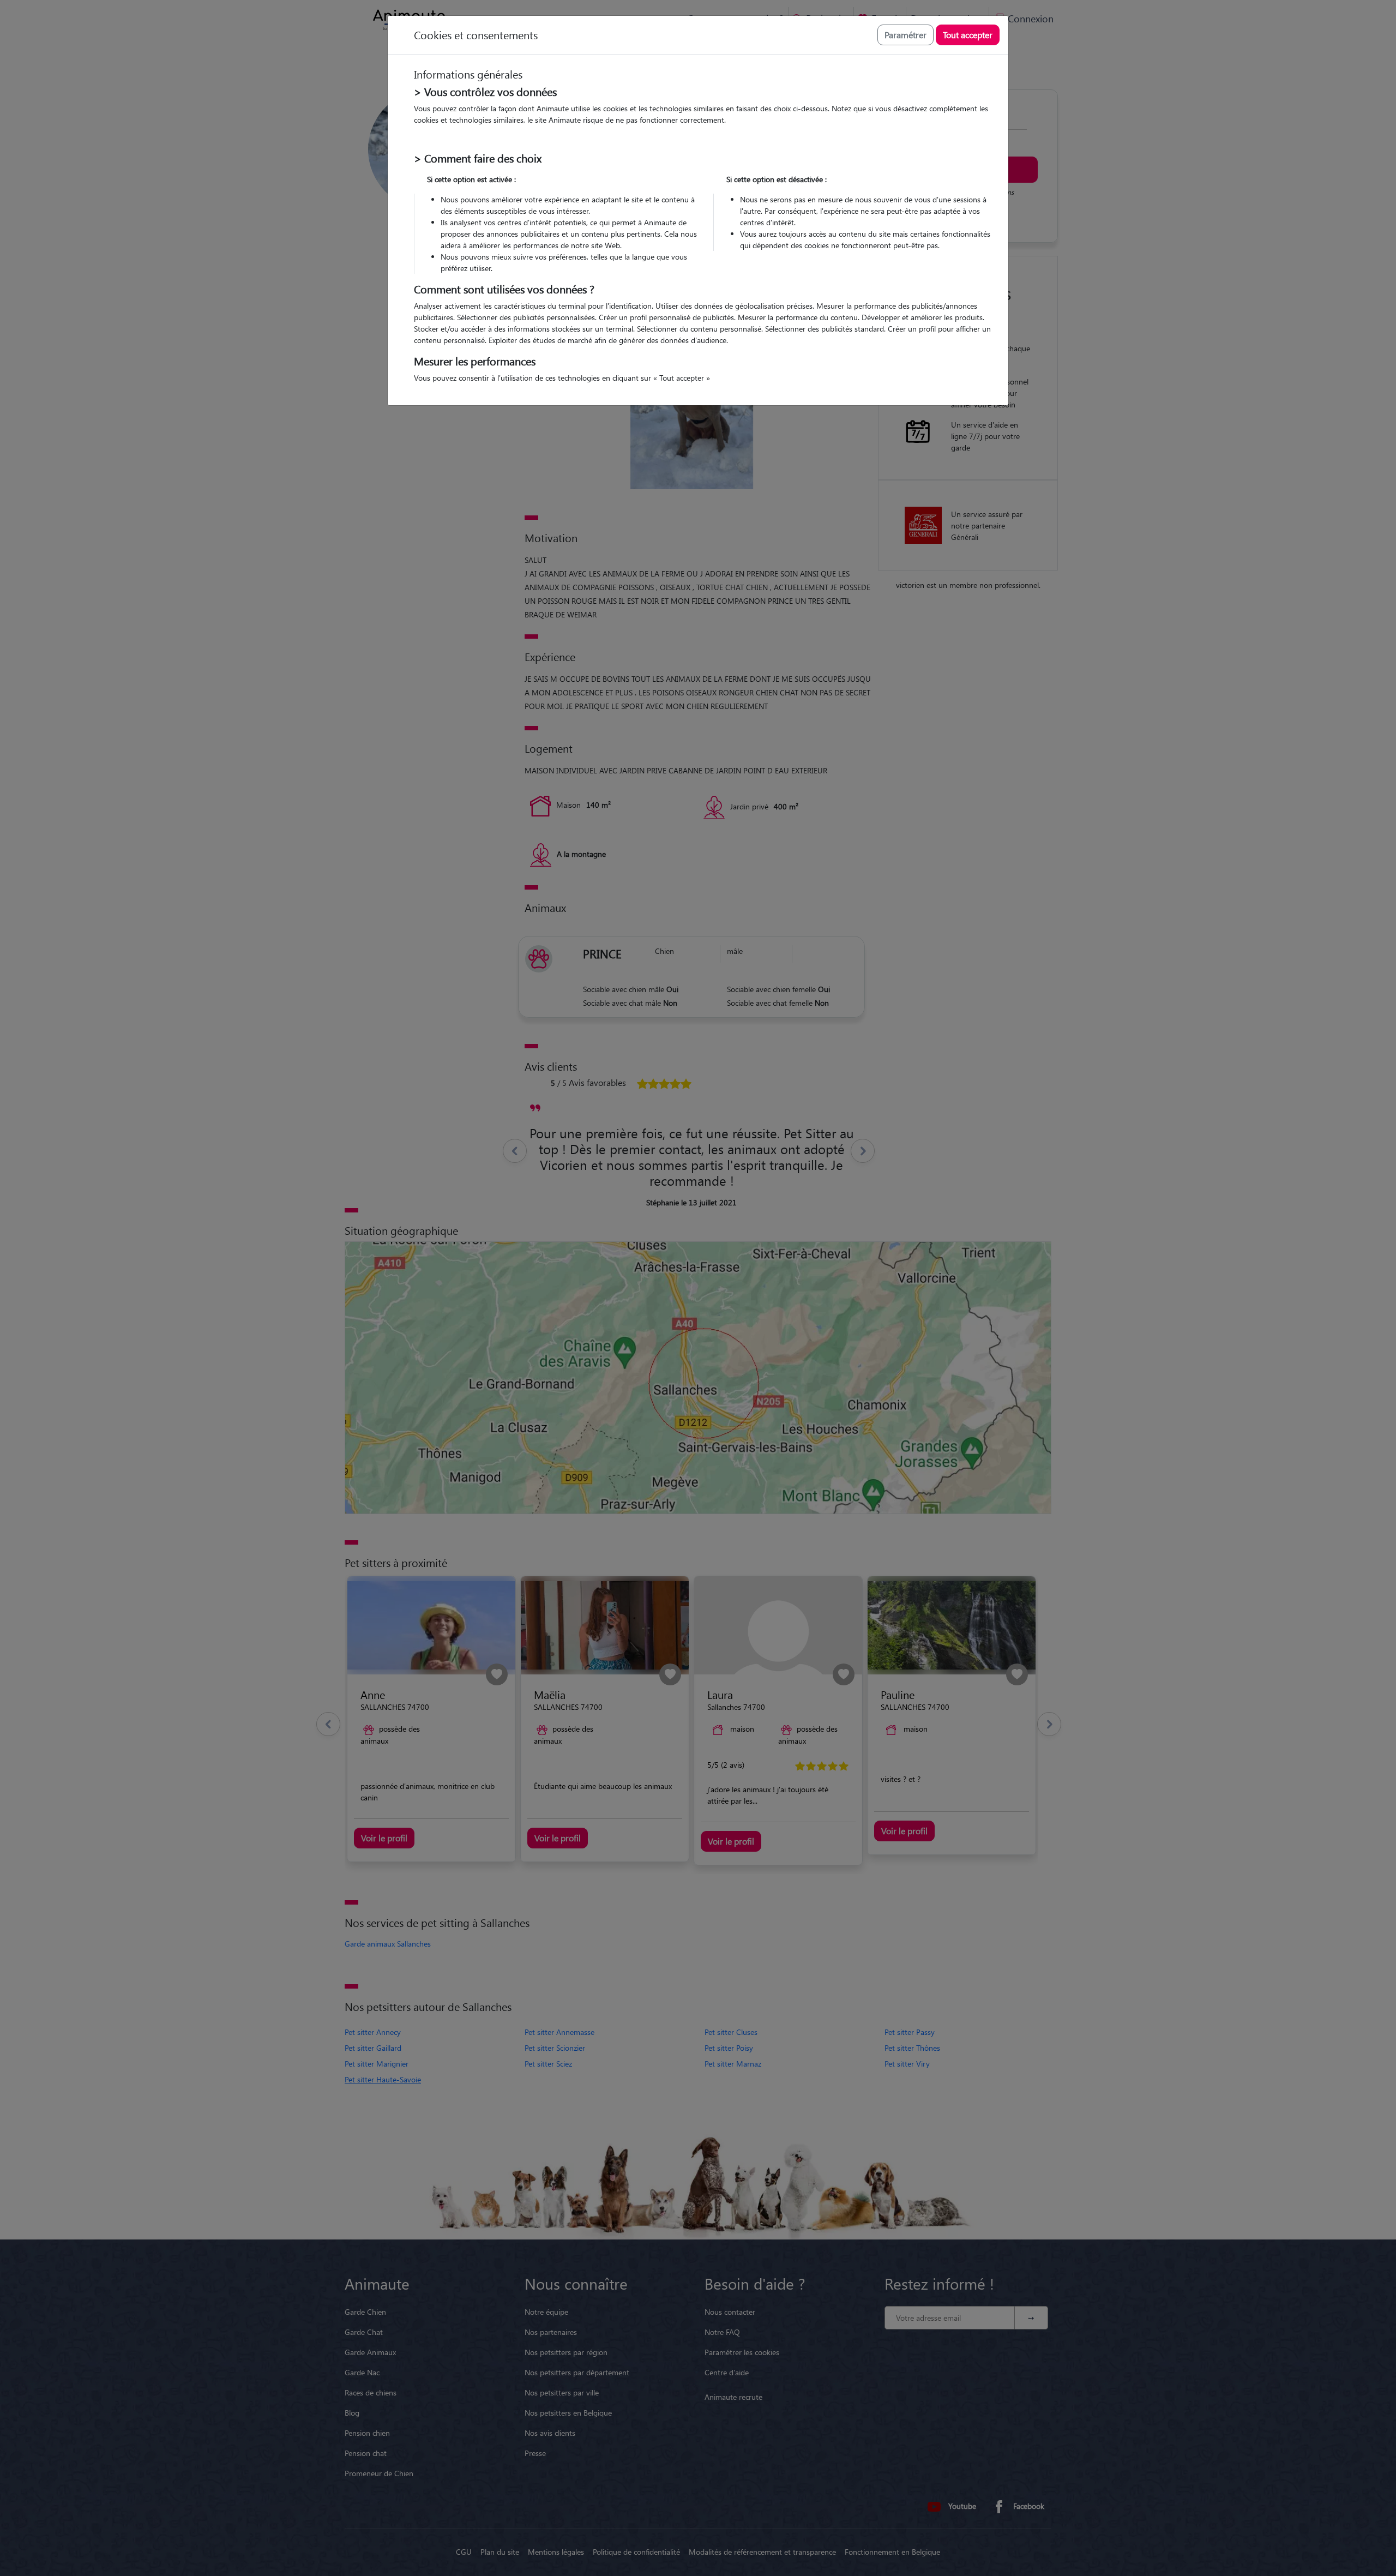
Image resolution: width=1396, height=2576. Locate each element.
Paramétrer (905, 35)
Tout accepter (968, 35)
